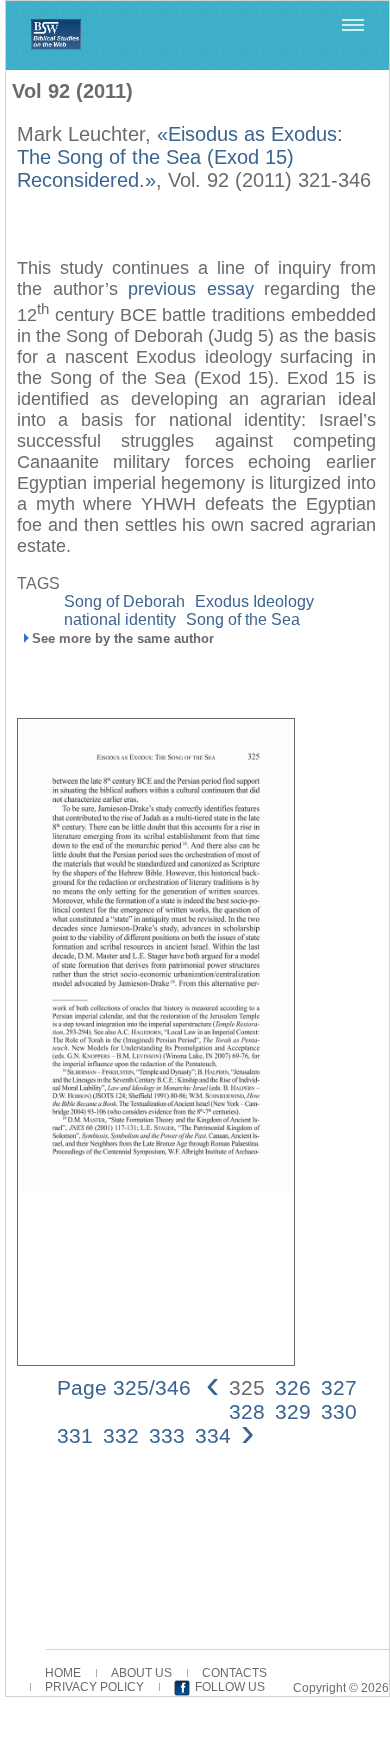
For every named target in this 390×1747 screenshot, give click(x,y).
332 (121, 1435)
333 (167, 1435)
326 (293, 1387)
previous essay (191, 289)
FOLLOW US (230, 1687)
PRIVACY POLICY (94, 1687)
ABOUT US (141, 1673)
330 (339, 1411)
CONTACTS (234, 1673)
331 (75, 1435)
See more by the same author (123, 638)
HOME (63, 1673)
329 (293, 1411)
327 (339, 1387)
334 (213, 1435)
